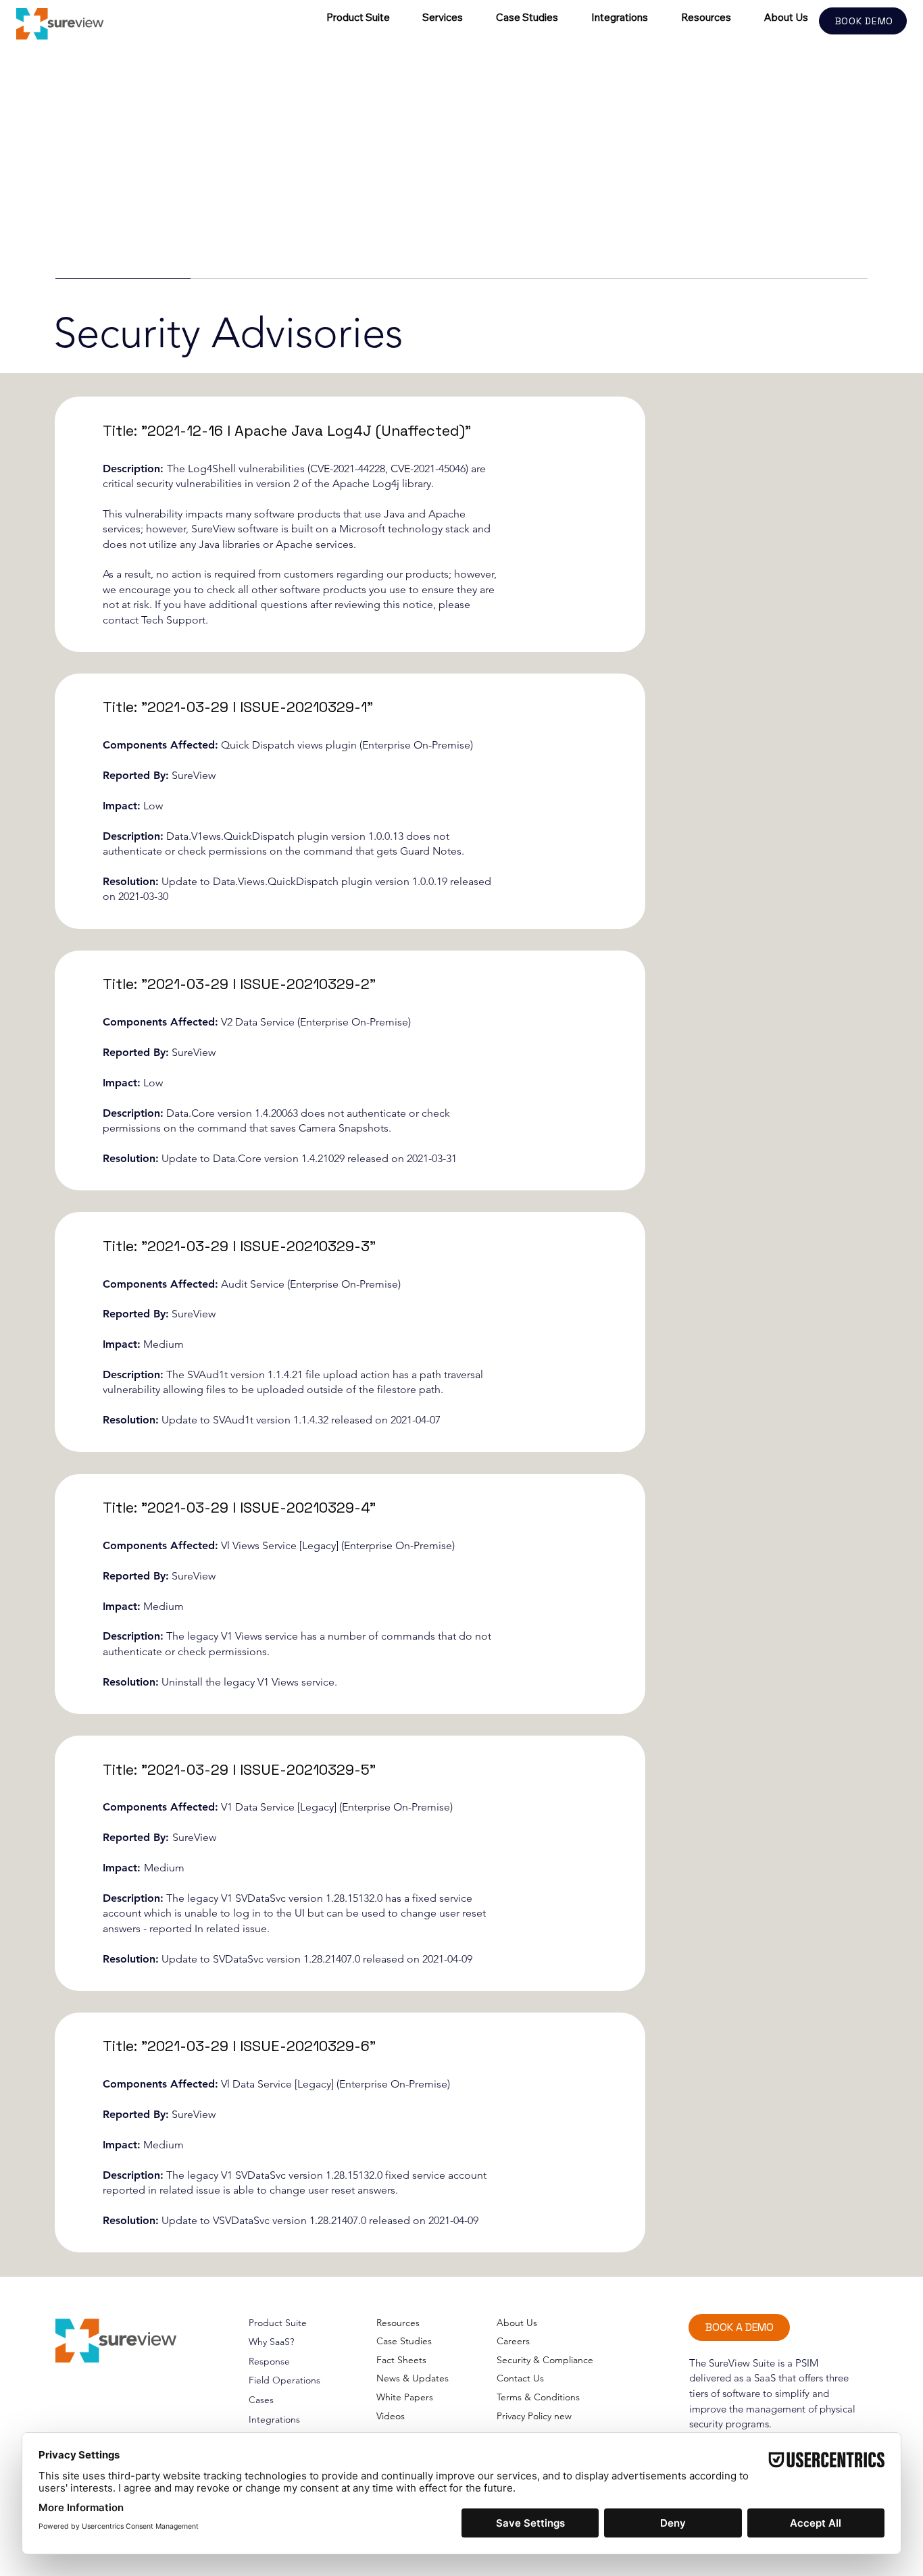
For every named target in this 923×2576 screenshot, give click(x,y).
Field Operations (284, 2380)
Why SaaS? (271, 2342)
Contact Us (520, 2378)
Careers (513, 2341)
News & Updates (413, 2378)
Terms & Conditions (538, 2397)
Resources (398, 2323)
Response (269, 2361)
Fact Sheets (401, 2360)
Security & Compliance (545, 2360)
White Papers (405, 2397)
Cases (261, 2400)
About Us (517, 2323)
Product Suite (278, 2323)
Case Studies (404, 2341)
